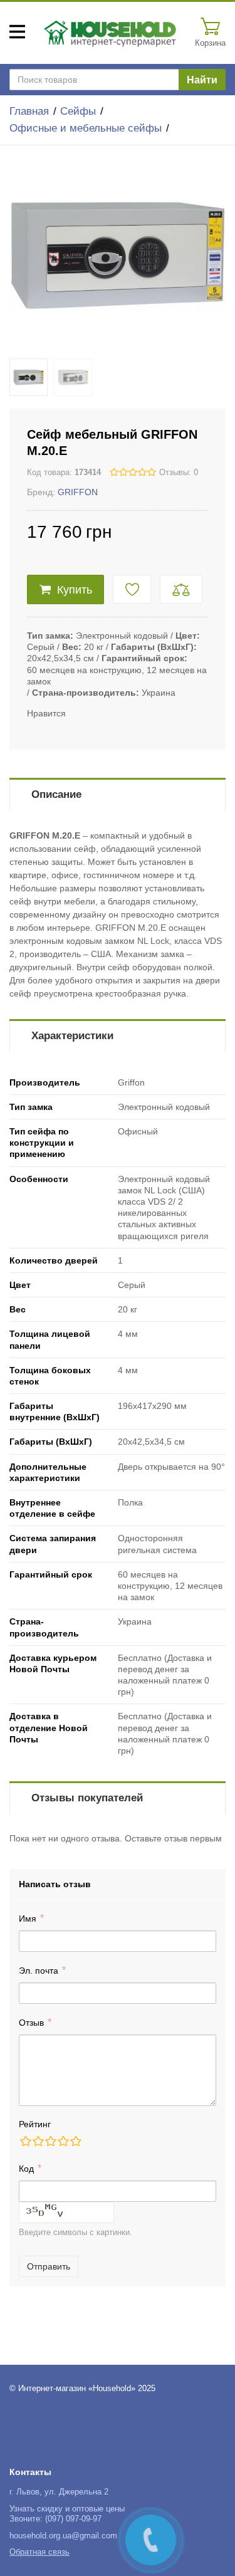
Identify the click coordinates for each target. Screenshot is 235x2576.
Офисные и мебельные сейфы (86, 128)
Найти (202, 80)
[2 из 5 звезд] (38, 2141)
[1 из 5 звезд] (25, 2141)
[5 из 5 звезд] (75, 2141)
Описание (56, 794)
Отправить (49, 2266)
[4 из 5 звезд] (63, 2141)
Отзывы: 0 (179, 473)
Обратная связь (39, 2552)
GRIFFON (78, 492)
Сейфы (78, 111)
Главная (29, 111)
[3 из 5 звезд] (50, 2141)
